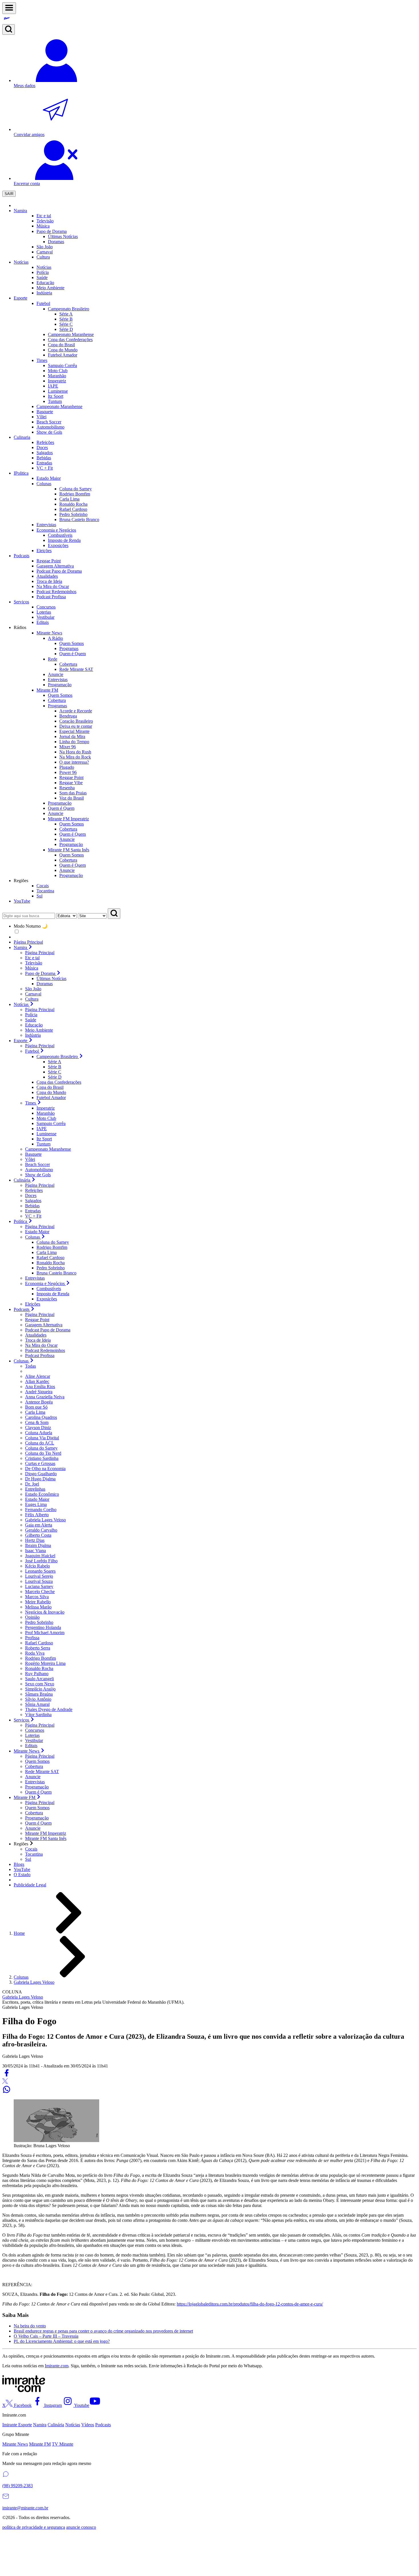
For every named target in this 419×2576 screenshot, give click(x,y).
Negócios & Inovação (45, 1612)
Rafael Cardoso (50, 1258)
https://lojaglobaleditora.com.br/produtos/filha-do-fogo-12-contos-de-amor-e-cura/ (250, 2304)
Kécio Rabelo (37, 1566)
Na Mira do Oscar (41, 1345)
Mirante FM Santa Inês (46, 1838)
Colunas (21, 1977)
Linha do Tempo (74, 742)
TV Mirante (63, 2444)
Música (32, 968)
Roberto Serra (38, 1648)
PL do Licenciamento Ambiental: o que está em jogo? (62, 2341)
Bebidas (32, 1206)
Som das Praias (73, 793)
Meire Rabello (38, 1602)
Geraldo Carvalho (41, 1530)
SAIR (9, 194)
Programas (69, 648)
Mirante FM (40, 2444)
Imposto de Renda (53, 1294)
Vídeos (88, 2425)
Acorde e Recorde (76, 711)
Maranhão (57, 376)
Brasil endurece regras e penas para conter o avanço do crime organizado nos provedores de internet (103, 2331)
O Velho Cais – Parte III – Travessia (46, 2336)
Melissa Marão (38, 1607)
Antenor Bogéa (39, 1402)
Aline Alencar (38, 1376)
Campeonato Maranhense (48, 1149)
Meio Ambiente (39, 1030)
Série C (66, 324)
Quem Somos (72, 643)
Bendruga (68, 716)
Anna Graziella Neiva (45, 1397)
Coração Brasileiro (76, 721)
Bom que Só (36, 1407)
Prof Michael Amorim (45, 1633)
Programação (71, 844)
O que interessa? (74, 762)
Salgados (33, 1201)
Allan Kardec (37, 1381)
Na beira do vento (30, 2326)
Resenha (67, 788)
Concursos (35, 1730)
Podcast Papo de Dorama (48, 1330)
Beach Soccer (37, 1164)
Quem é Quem (73, 654)
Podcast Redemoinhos (45, 1350)
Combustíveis (49, 1289)
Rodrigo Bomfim (52, 1247)
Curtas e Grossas (40, 1463)
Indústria (33, 1035)
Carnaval (45, 252)
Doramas (45, 984)
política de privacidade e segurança (34, 2527)
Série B (66, 319)
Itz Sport (56, 396)
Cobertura (68, 664)
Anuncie (67, 839)
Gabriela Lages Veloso (45, 1520)
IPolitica (21, 473)
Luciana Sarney (39, 1586)
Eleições (33, 1304)
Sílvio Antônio (38, 1699)
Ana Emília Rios (40, 1387)
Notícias (21, 262)
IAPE (53, 386)
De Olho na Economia (45, 1469)
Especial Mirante (74, 731)
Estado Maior (37, 1232)
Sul (28, 1859)
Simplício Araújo (40, 1689)
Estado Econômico (42, 1494)
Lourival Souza (39, 1581)
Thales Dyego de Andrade (49, 1709)
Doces (31, 1195)
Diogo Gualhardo (41, 1474)
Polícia (31, 1015)
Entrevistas (35, 1278)
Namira (20, 211)
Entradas (33, 1211)
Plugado (67, 767)
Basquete (33, 1154)
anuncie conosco (81, 2527)
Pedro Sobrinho (51, 1268)
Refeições (34, 1190)
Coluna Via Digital (42, 1438)
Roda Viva (35, 1653)
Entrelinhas (35, 1489)
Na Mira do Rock (75, 757)
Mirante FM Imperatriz (46, 1833)
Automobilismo (39, 1170)
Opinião (32, 1617)
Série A (66, 314)
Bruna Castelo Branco (56, 1273)
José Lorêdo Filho (41, 1561)
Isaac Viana (35, 1551)
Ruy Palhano (37, 1674)
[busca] (9, 29)
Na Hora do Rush (75, 752)
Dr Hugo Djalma (40, 1479)
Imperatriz (57, 381)
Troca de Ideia (38, 1340)
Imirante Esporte (17, 2425)
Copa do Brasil (50, 1087)
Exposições (47, 1299)
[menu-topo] (9, 8)
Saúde (31, 1020)
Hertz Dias (35, 1540)
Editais (31, 1746)
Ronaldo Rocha (51, 1263)
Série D (66, 329)
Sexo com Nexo (40, 1684)
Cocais (31, 1849)
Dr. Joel (32, 1484)
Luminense (58, 391)
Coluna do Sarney (53, 1242)
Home (19, 1933)
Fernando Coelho (41, 1510)
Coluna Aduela (39, 1433)
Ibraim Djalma (38, 1545)
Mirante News (15, 2444)
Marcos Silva (37, 1597)
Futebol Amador (51, 1098)
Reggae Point (71, 777)
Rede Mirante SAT (76, 669)
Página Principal (28, 942)
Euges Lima (36, 1504)
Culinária (56, 2425)
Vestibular (34, 1740)
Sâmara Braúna (39, 1694)
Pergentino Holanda (43, 1627)
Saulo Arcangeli (39, 1679)
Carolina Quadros (41, 1417)
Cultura (32, 999)
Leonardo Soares (40, 1571)
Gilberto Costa (38, 1535)
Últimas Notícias (51, 978)
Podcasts (22, 556)
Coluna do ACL (40, 1443)
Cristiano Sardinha (42, 1458)
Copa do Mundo (51, 1092)
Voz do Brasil (72, 798)
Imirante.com (57, 2366)
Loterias (32, 1735)
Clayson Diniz (38, 1428)
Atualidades (36, 1335)
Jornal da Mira (72, 736)
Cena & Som (37, 1422)
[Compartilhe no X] (5, 2082)
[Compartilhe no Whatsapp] (7, 2092)
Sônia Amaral (37, 1704)
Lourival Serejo (39, 1576)
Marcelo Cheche (40, 1592)
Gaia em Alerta (39, 1525)
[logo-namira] (209, 19)
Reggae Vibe (71, 783)
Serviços (21, 602)
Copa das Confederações (59, 1082)
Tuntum (55, 401)
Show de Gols (38, 1175)
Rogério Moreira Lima (45, 1663)
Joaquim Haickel (40, 1556)
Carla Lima (47, 1252)
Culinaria (22, 437)
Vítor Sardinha (38, 1715)
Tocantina (34, 1854)
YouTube (22, 901)
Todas (30, 1366)
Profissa (32, 1638)
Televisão (34, 963)
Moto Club (58, 371)
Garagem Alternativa (44, 1325)
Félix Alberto (37, 1515)
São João (33, 989)
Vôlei (30, 1159)
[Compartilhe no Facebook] (7, 2076)
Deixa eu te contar (76, 726)
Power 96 (68, 772)
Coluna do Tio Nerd (43, 1453)
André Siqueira (39, 1392)
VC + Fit (33, 1216)
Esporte (21, 298)
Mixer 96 (68, 747)
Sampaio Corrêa (62, 365)
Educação (34, 1025)
